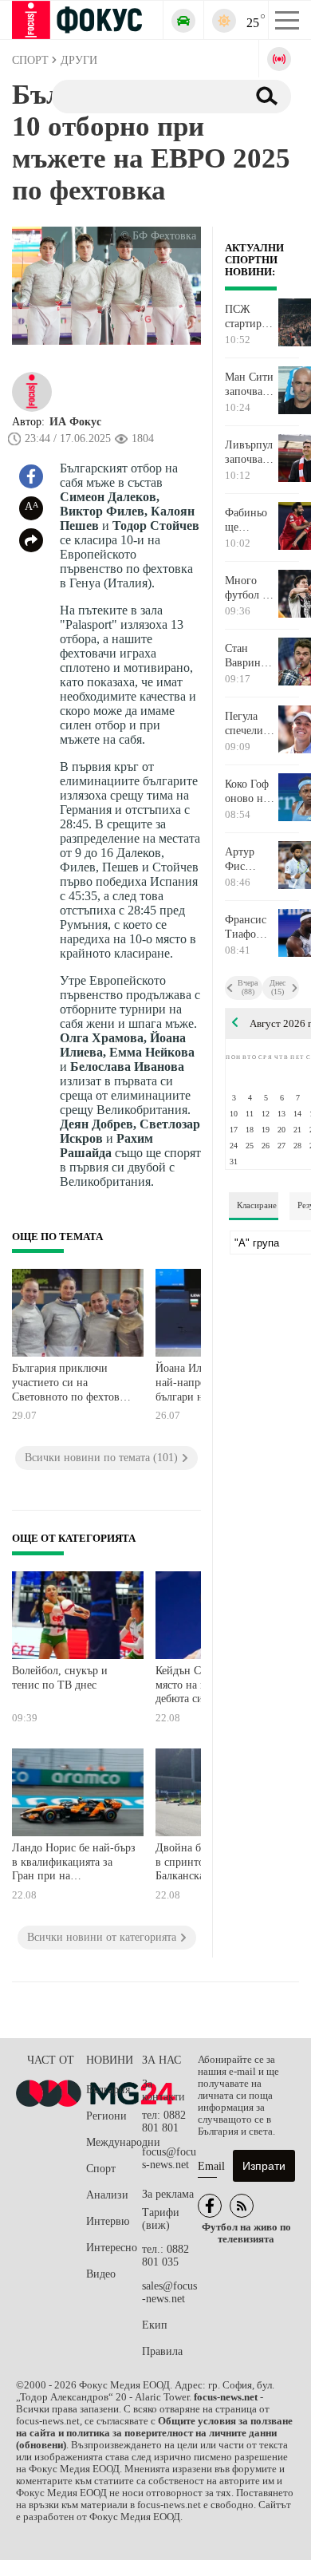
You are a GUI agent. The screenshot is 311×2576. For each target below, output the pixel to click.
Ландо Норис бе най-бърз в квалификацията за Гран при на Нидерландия (74, 1864)
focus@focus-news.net (169, 2158)
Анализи (107, 2195)
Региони (106, 2116)
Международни (114, 2142)
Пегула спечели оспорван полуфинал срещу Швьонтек (251, 724)
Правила (162, 2351)
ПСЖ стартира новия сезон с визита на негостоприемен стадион (251, 317)
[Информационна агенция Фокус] (210, 2206)
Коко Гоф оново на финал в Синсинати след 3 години (251, 792)
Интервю (108, 2221)
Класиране (257, 1205)
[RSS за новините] (242, 2206)
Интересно (112, 2248)
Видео (101, 2274)
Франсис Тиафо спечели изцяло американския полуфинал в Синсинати (251, 927)
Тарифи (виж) (161, 2219)
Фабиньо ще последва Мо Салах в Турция (248, 520)
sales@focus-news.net (169, 2292)
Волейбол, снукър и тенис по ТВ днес (60, 1678)
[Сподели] (31, 540)
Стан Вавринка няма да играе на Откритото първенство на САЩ (251, 656)
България (108, 2090)
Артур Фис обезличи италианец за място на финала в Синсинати (251, 859)
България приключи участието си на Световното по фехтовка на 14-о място (71, 1384)
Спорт (101, 2169)
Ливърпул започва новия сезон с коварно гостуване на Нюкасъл (249, 452)
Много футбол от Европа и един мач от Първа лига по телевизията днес (251, 588)
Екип (155, 2325)
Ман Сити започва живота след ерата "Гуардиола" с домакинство (251, 385)
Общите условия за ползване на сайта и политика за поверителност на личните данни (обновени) (154, 2433)
